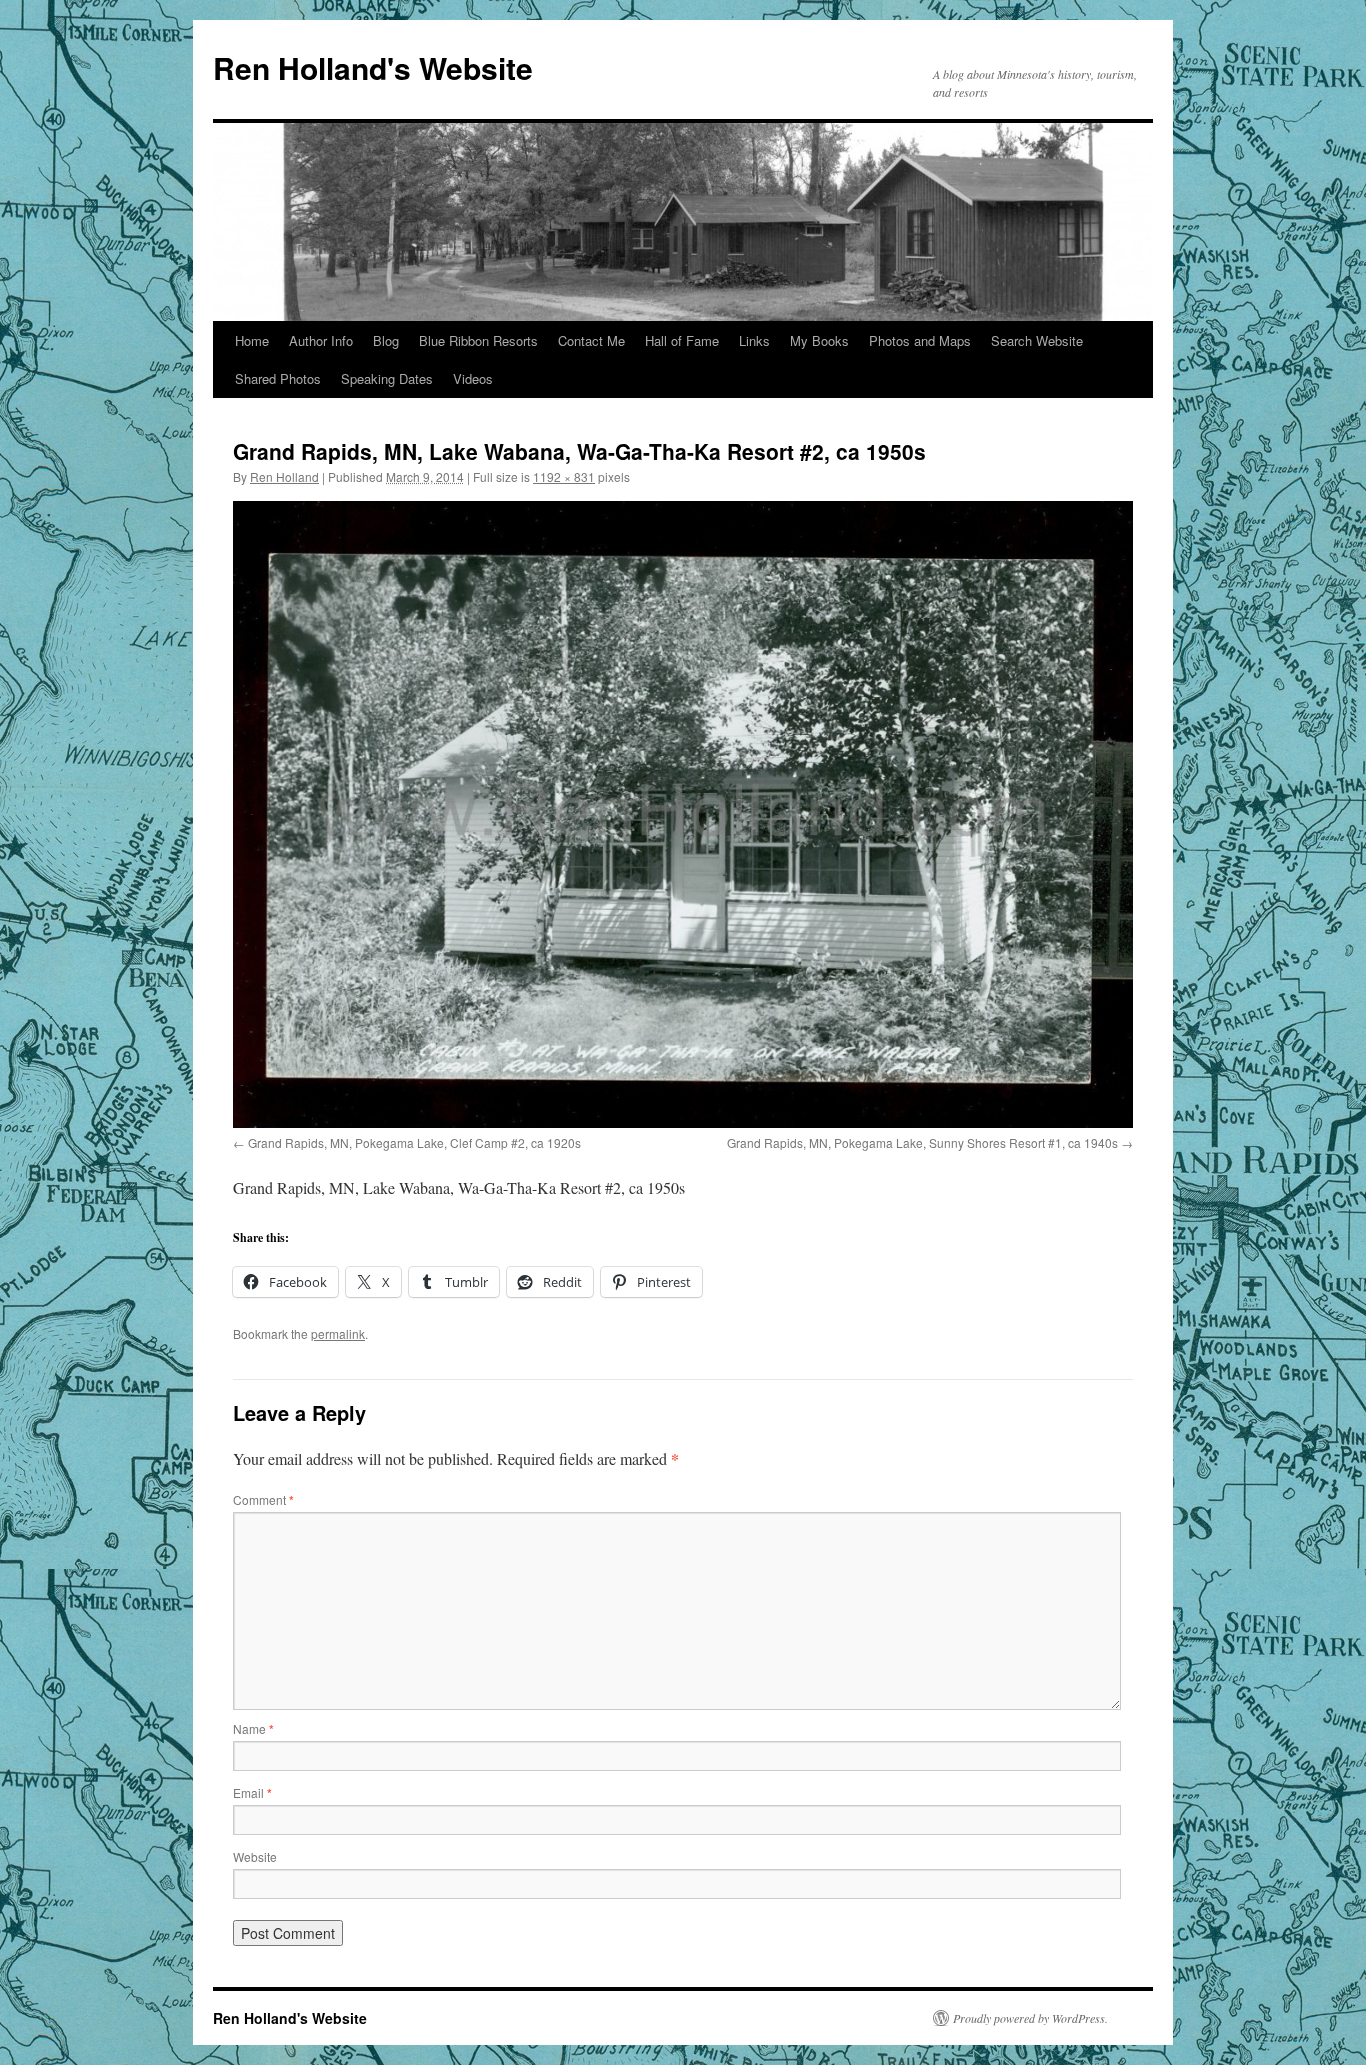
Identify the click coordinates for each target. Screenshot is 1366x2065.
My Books (819, 340)
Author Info (321, 340)
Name (253, 1728)
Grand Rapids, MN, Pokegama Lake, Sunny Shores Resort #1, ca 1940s (922, 1142)
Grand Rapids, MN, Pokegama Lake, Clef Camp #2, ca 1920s (414, 1142)
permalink (338, 1333)
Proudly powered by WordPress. (1030, 2018)
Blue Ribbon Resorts (478, 340)
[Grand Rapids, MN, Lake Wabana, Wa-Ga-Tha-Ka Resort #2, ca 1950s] (683, 814)
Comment (263, 1499)
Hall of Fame (682, 340)
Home (252, 340)
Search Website (1037, 340)
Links (754, 340)
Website (255, 1856)
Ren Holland (284, 476)
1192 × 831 (564, 476)
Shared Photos (278, 378)
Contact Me (591, 340)
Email (252, 1792)
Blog (386, 340)
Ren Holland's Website (373, 67)
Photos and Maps (920, 340)
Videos (473, 378)
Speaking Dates (387, 378)
